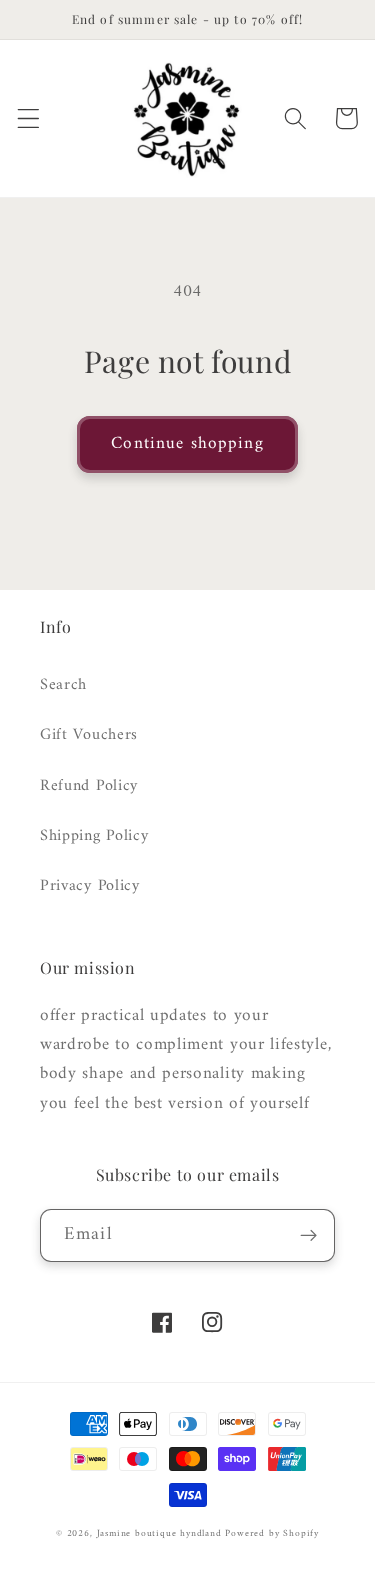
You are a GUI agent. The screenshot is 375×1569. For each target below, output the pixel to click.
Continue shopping (187, 444)
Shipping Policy (94, 836)
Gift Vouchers (89, 735)
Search (63, 685)
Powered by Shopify (272, 1533)
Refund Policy (89, 786)
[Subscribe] (308, 1236)
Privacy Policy (90, 886)
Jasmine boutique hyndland (159, 1533)
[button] (28, 118)
